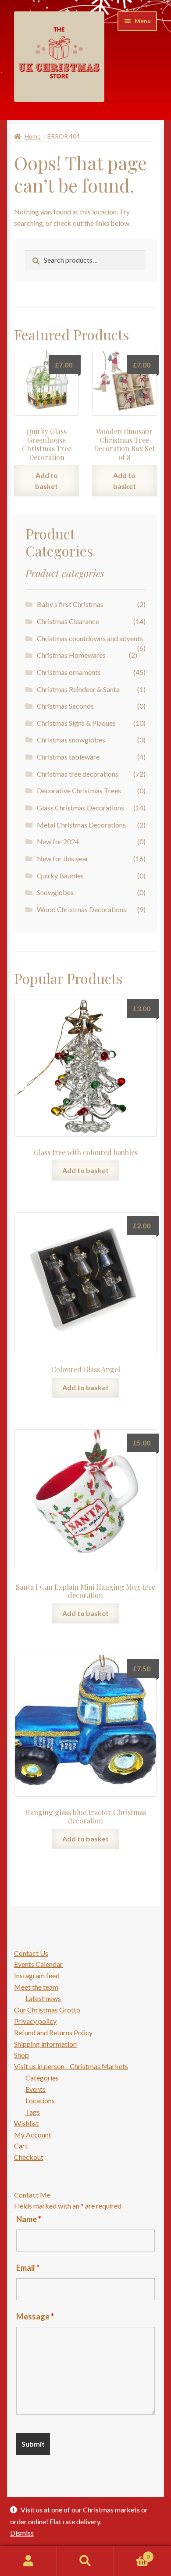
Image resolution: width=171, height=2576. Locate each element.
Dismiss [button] (22, 2533)
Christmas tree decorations (78, 774)
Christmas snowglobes (71, 740)
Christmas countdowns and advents (90, 638)
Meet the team (36, 1987)
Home (33, 136)
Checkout (29, 2157)
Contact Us (31, 1953)
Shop (21, 2055)
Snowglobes (55, 892)
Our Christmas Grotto (47, 2010)
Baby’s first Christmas (70, 604)
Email (28, 2268)
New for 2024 (58, 841)
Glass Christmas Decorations (80, 808)
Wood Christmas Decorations (82, 909)
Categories (42, 2078)
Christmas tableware (68, 757)
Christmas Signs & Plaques (76, 723)
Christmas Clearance (68, 621)
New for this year (63, 858)
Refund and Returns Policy (53, 2032)
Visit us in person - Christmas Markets (71, 2066)
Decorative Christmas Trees (79, 790)
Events (36, 2089)
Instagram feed (37, 1975)
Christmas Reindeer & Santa (78, 689)
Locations (40, 2100)
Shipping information (45, 2044)
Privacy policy (35, 2021)
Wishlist (26, 2123)
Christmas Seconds (65, 706)
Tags (33, 2112)
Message (35, 2316)
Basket (132, 2554)
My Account (33, 2135)
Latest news (43, 1998)
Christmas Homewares (71, 655)
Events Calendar (38, 1964)
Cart (21, 2146)
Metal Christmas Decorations (81, 825)
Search (85, 2561)
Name (29, 2219)
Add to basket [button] (46, 481)
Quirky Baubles (60, 876)
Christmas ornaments (69, 672)
